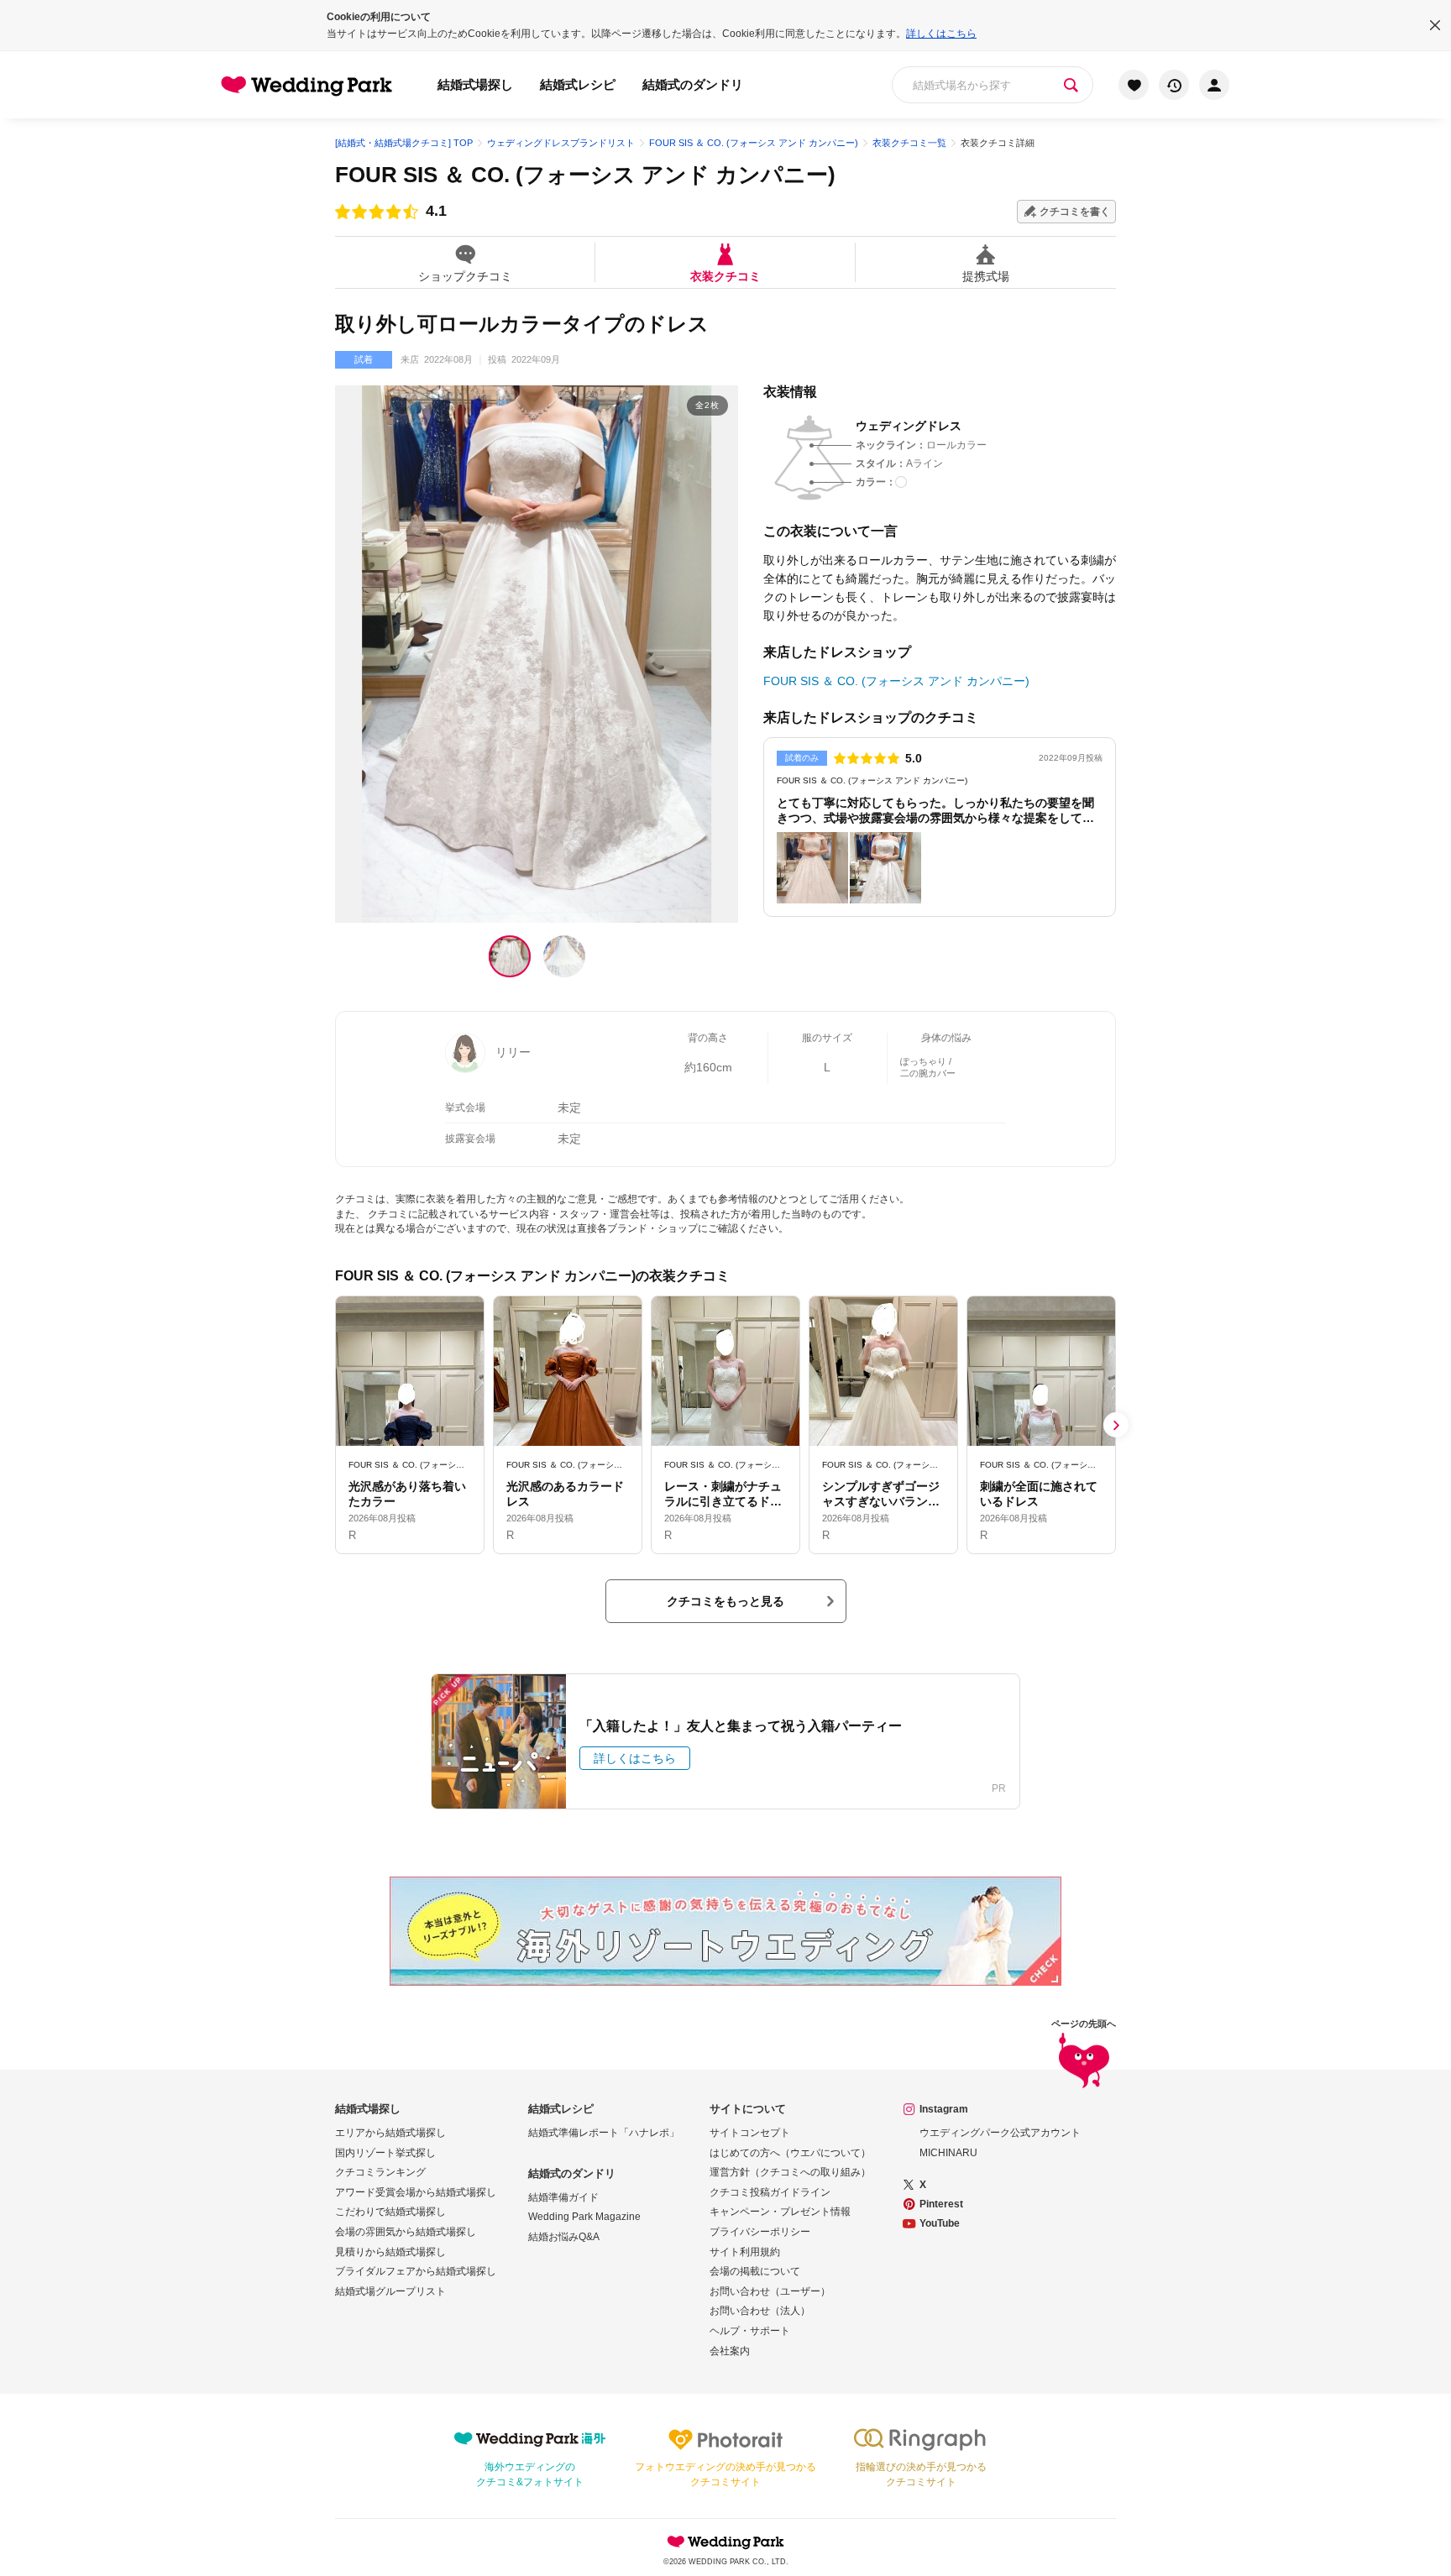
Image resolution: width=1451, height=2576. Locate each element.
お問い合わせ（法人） (760, 2311)
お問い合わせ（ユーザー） (770, 2291)
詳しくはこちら (941, 34)
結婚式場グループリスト (390, 2291)
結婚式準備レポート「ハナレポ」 (604, 2133)
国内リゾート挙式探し (385, 2153)
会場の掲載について (755, 2271)
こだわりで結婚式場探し (390, 2212)
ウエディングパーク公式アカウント (1000, 2133)
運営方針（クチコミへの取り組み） (790, 2172)
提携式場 (986, 276)
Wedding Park (725, 2542)
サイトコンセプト (750, 2133)
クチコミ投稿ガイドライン (770, 2192)
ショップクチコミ (465, 276)
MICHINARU (948, 2153)
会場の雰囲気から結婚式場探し (406, 2232)
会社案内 (730, 2351)
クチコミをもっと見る (725, 1601)
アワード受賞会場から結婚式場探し (416, 2192)
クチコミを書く (1075, 212)
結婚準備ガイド (563, 2197)
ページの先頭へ (1084, 2024)
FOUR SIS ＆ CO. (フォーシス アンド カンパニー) (585, 175)
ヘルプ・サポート (750, 2331)
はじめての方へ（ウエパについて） (790, 2153)
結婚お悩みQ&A (564, 2237)
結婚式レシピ (578, 84)
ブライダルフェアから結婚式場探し (416, 2271)
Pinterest (941, 2204)
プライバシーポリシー (760, 2232)
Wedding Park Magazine (584, 2217)
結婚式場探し (475, 84)
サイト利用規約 (745, 2252)
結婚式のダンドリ (693, 84)
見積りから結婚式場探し (390, 2252)
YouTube (940, 2223)
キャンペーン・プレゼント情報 (780, 2212)
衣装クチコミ (725, 276)
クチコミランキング (380, 2172)
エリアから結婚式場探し (390, 2133)
